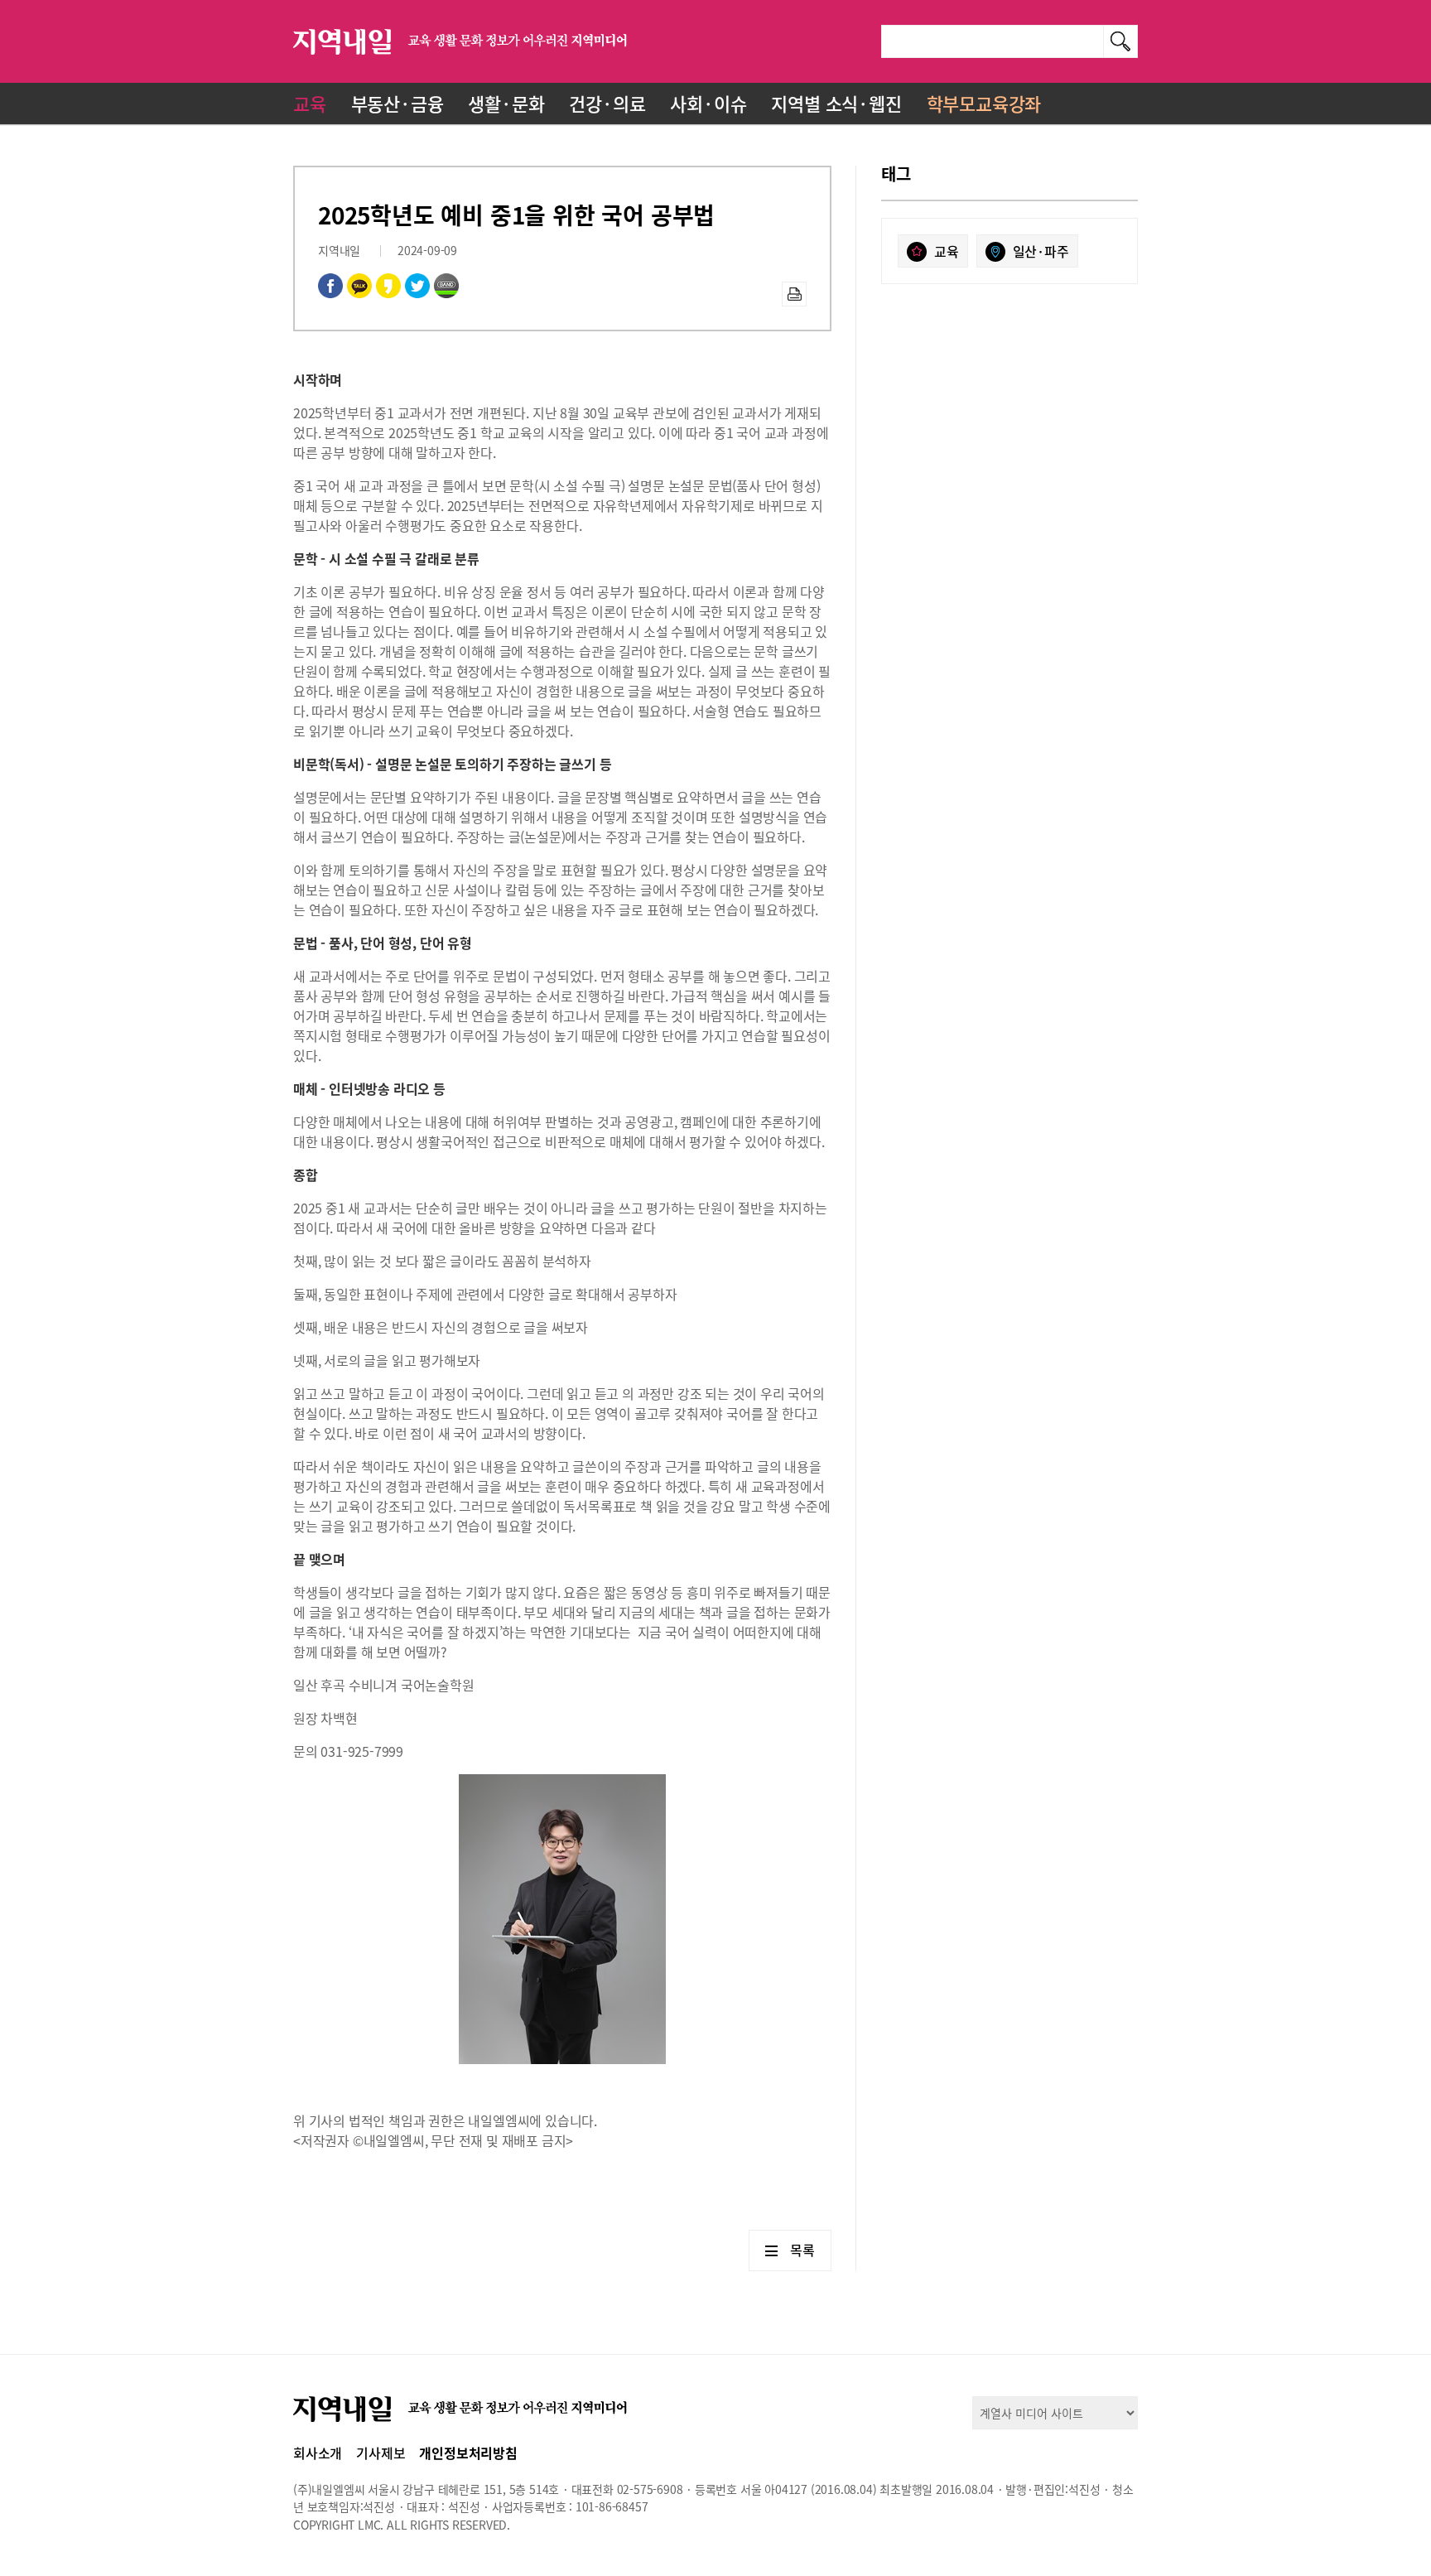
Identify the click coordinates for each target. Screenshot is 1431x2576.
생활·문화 (506, 103)
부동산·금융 (397, 103)
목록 (802, 2250)
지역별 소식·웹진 (836, 103)
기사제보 (381, 2453)
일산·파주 (1041, 251)
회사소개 (318, 2453)
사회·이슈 (708, 103)
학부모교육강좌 (984, 103)
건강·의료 (607, 103)
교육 (310, 103)
